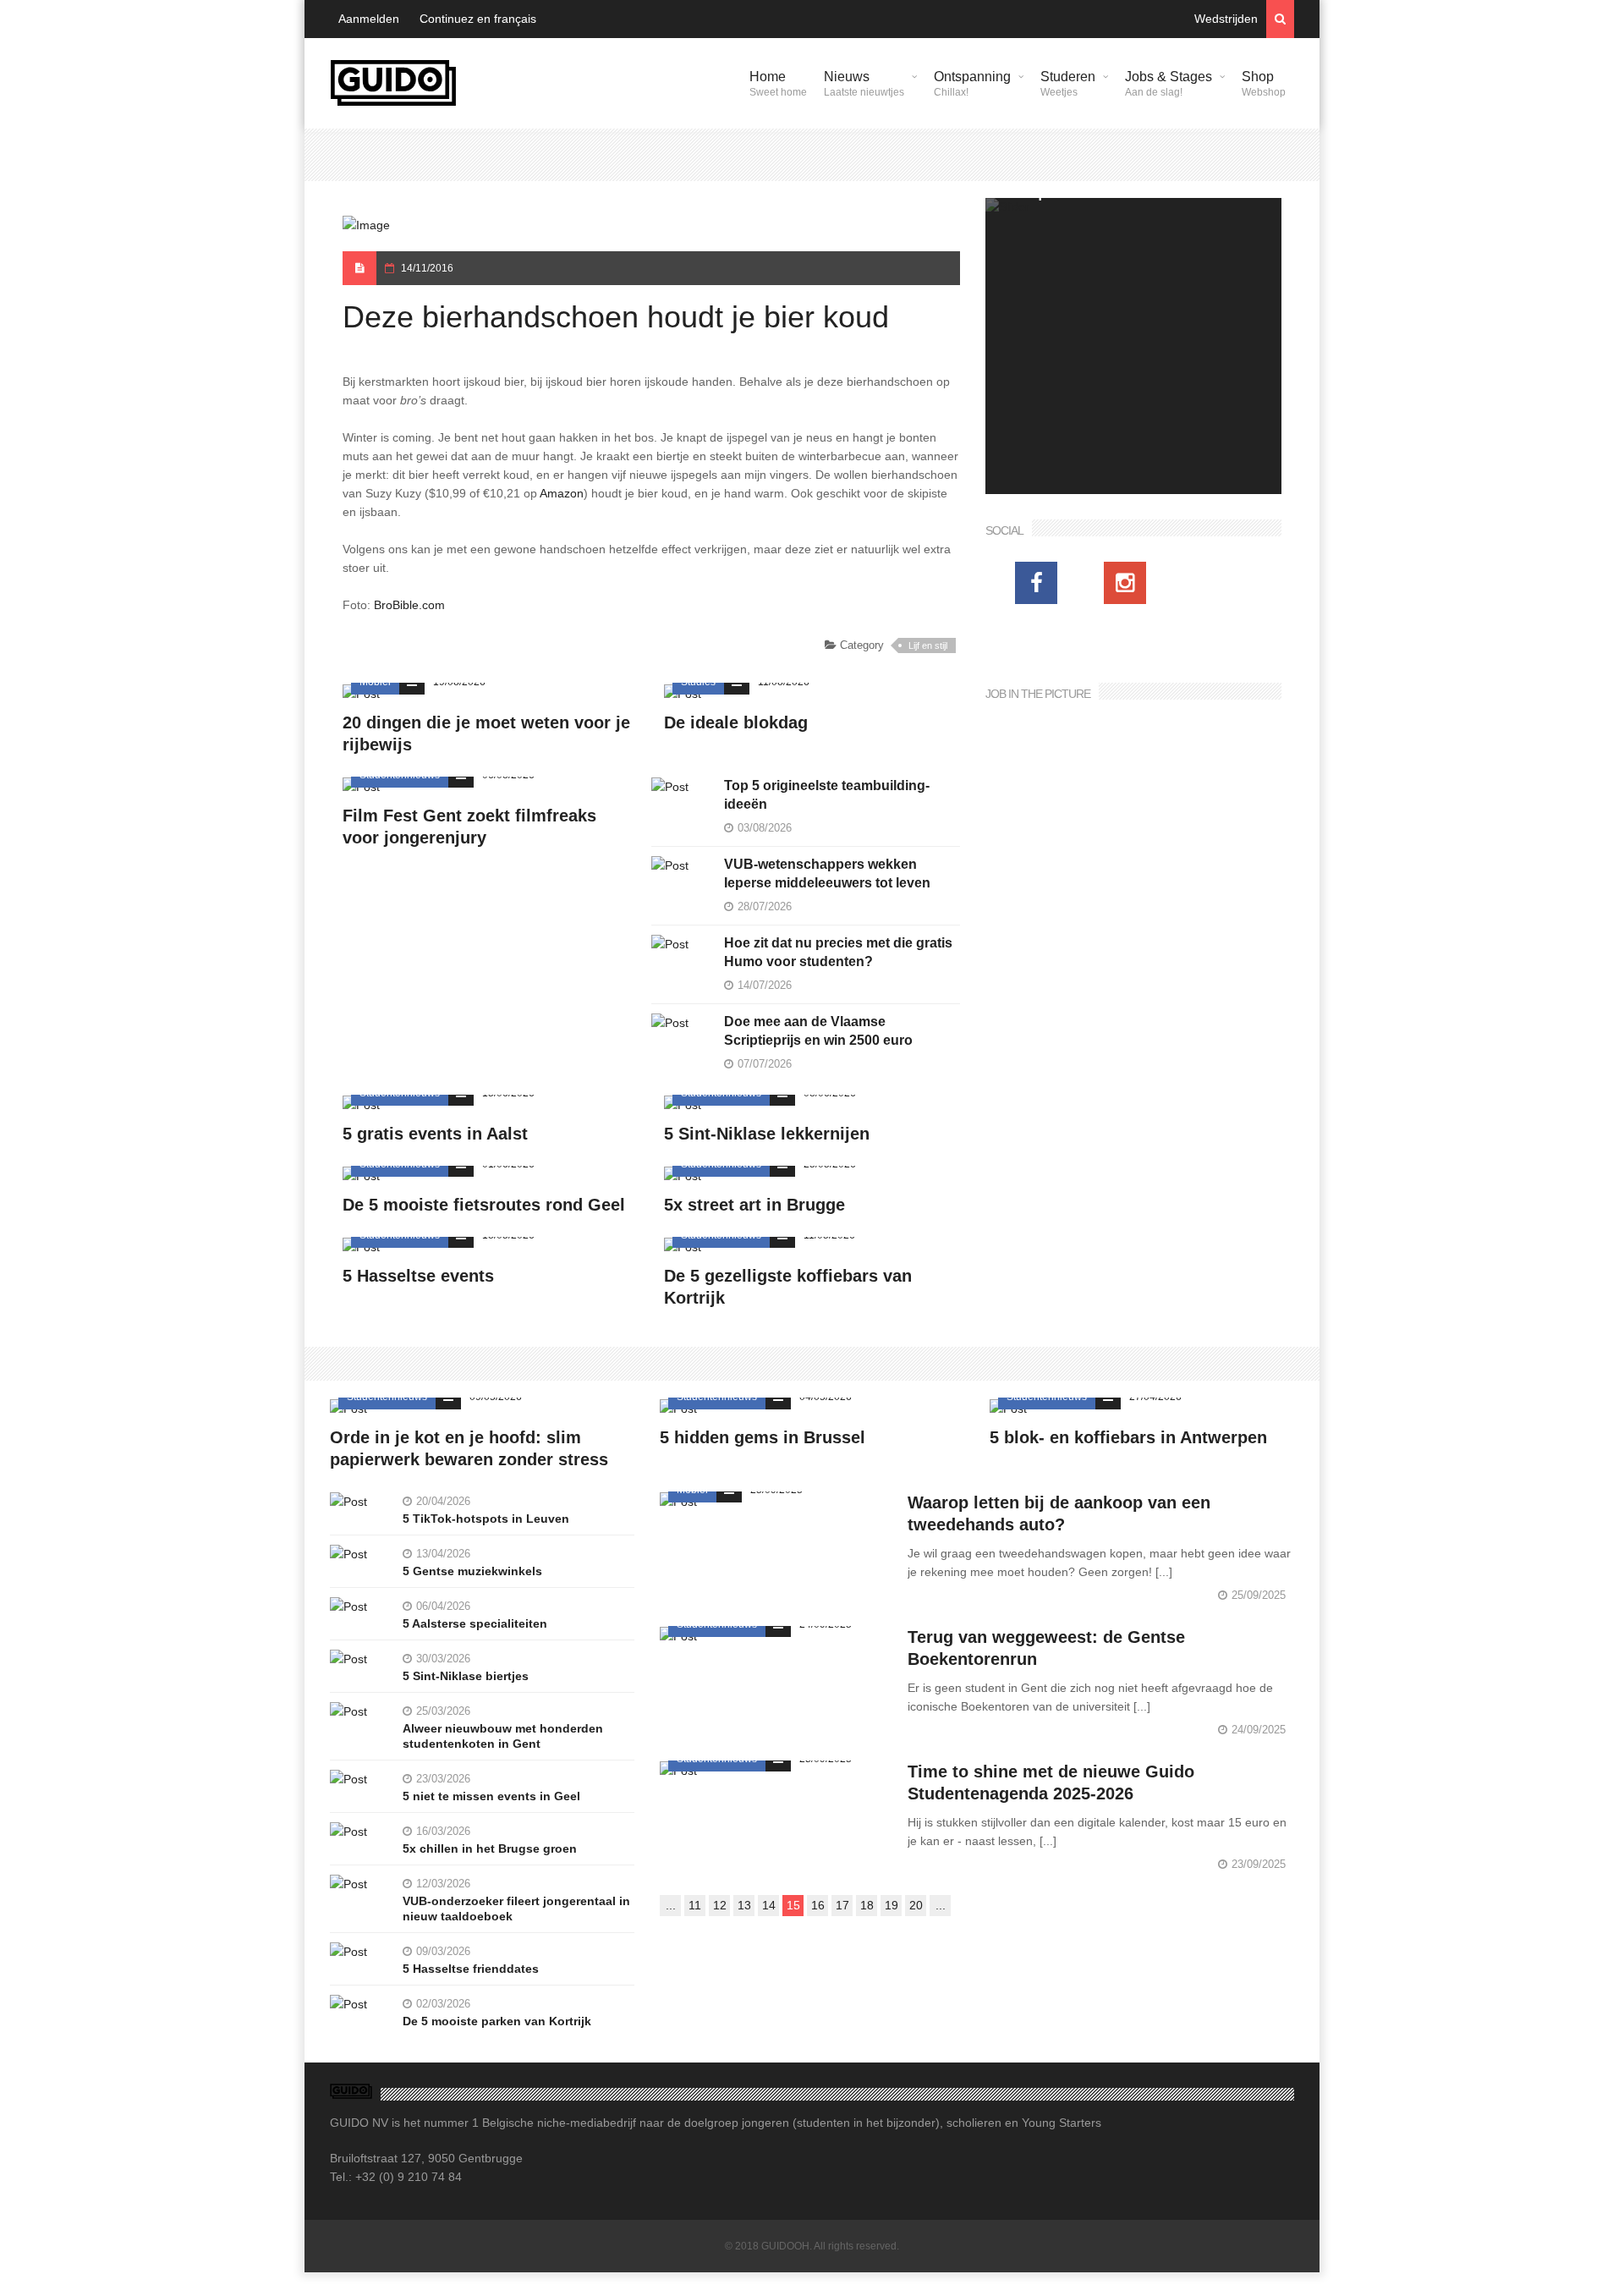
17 (842, 1905)
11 (695, 1905)
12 (720, 1905)
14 (769, 1905)
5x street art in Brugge (754, 1205)
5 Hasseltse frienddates (471, 1969)
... (671, 1905)
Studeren (1068, 84)
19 (892, 1905)
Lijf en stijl (928, 645)
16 (818, 1905)
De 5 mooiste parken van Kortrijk (497, 2021)
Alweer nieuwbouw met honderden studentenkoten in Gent (503, 1736)
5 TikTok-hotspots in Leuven (486, 1519)
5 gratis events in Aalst (435, 1134)
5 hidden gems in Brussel (763, 1437)
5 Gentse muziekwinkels (472, 1571)
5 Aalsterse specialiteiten (475, 1623)
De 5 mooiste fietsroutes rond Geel (484, 1205)
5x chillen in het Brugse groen (490, 1848)
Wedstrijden (1226, 19)
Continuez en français (478, 19)
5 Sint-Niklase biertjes (466, 1676)
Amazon (562, 493)
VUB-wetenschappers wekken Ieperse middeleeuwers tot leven (827, 873)
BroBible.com (409, 605)
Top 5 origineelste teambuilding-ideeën (827, 795)
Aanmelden (369, 19)
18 (867, 1905)
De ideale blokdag (736, 722)
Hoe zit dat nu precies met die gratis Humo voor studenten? (838, 952)
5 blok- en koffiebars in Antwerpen (1128, 1437)
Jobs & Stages (1169, 84)
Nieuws (864, 84)
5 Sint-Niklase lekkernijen (767, 1134)
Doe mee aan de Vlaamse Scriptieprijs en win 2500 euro (818, 1031)
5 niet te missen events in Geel (491, 1796)
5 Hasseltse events (418, 1276)
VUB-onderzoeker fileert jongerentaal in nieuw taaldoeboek (516, 1909)
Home (778, 84)
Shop (1264, 84)
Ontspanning (972, 84)
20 (916, 1905)
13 (744, 1905)
